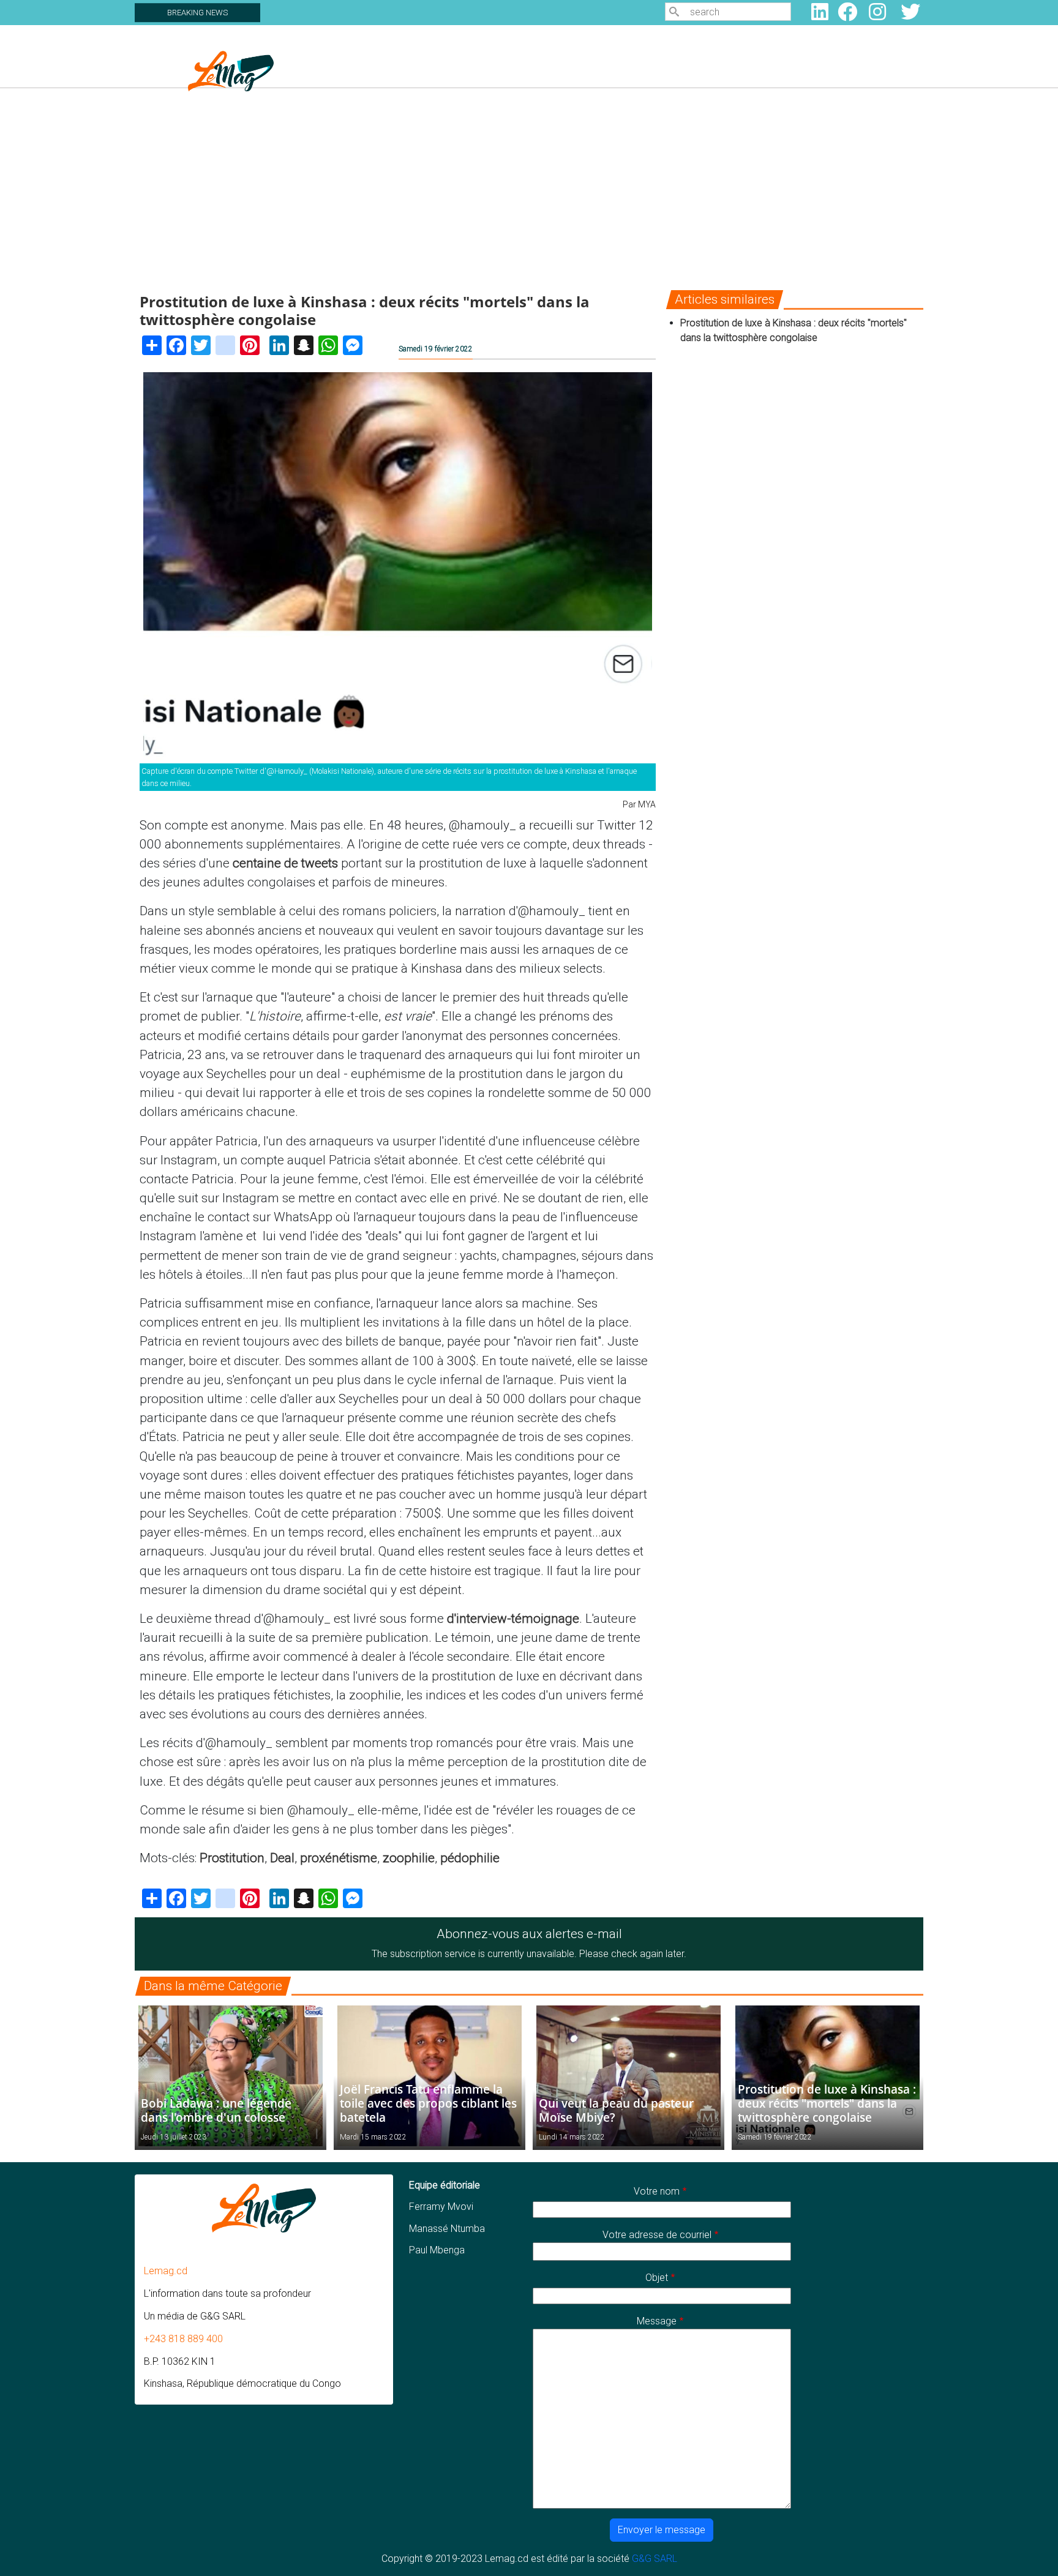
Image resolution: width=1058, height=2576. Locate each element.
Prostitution (232, 1858)
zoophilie (409, 1858)
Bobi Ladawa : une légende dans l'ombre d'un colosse (216, 2110)
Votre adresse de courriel (657, 2235)
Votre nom (657, 2191)
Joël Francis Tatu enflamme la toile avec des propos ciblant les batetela (428, 2103)
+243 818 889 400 (183, 2339)
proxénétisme (339, 1858)
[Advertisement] (529, 189)
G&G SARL (655, 2559)
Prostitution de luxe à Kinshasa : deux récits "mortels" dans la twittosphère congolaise (827, 2103)
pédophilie (470, 1858)
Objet (657, 2278)
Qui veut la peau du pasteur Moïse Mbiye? (616, 2110)
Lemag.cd (166, 2271)
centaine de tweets (285, 863)
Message (657, 2321)
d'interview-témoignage (513, 1619)
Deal (282, 1858)
